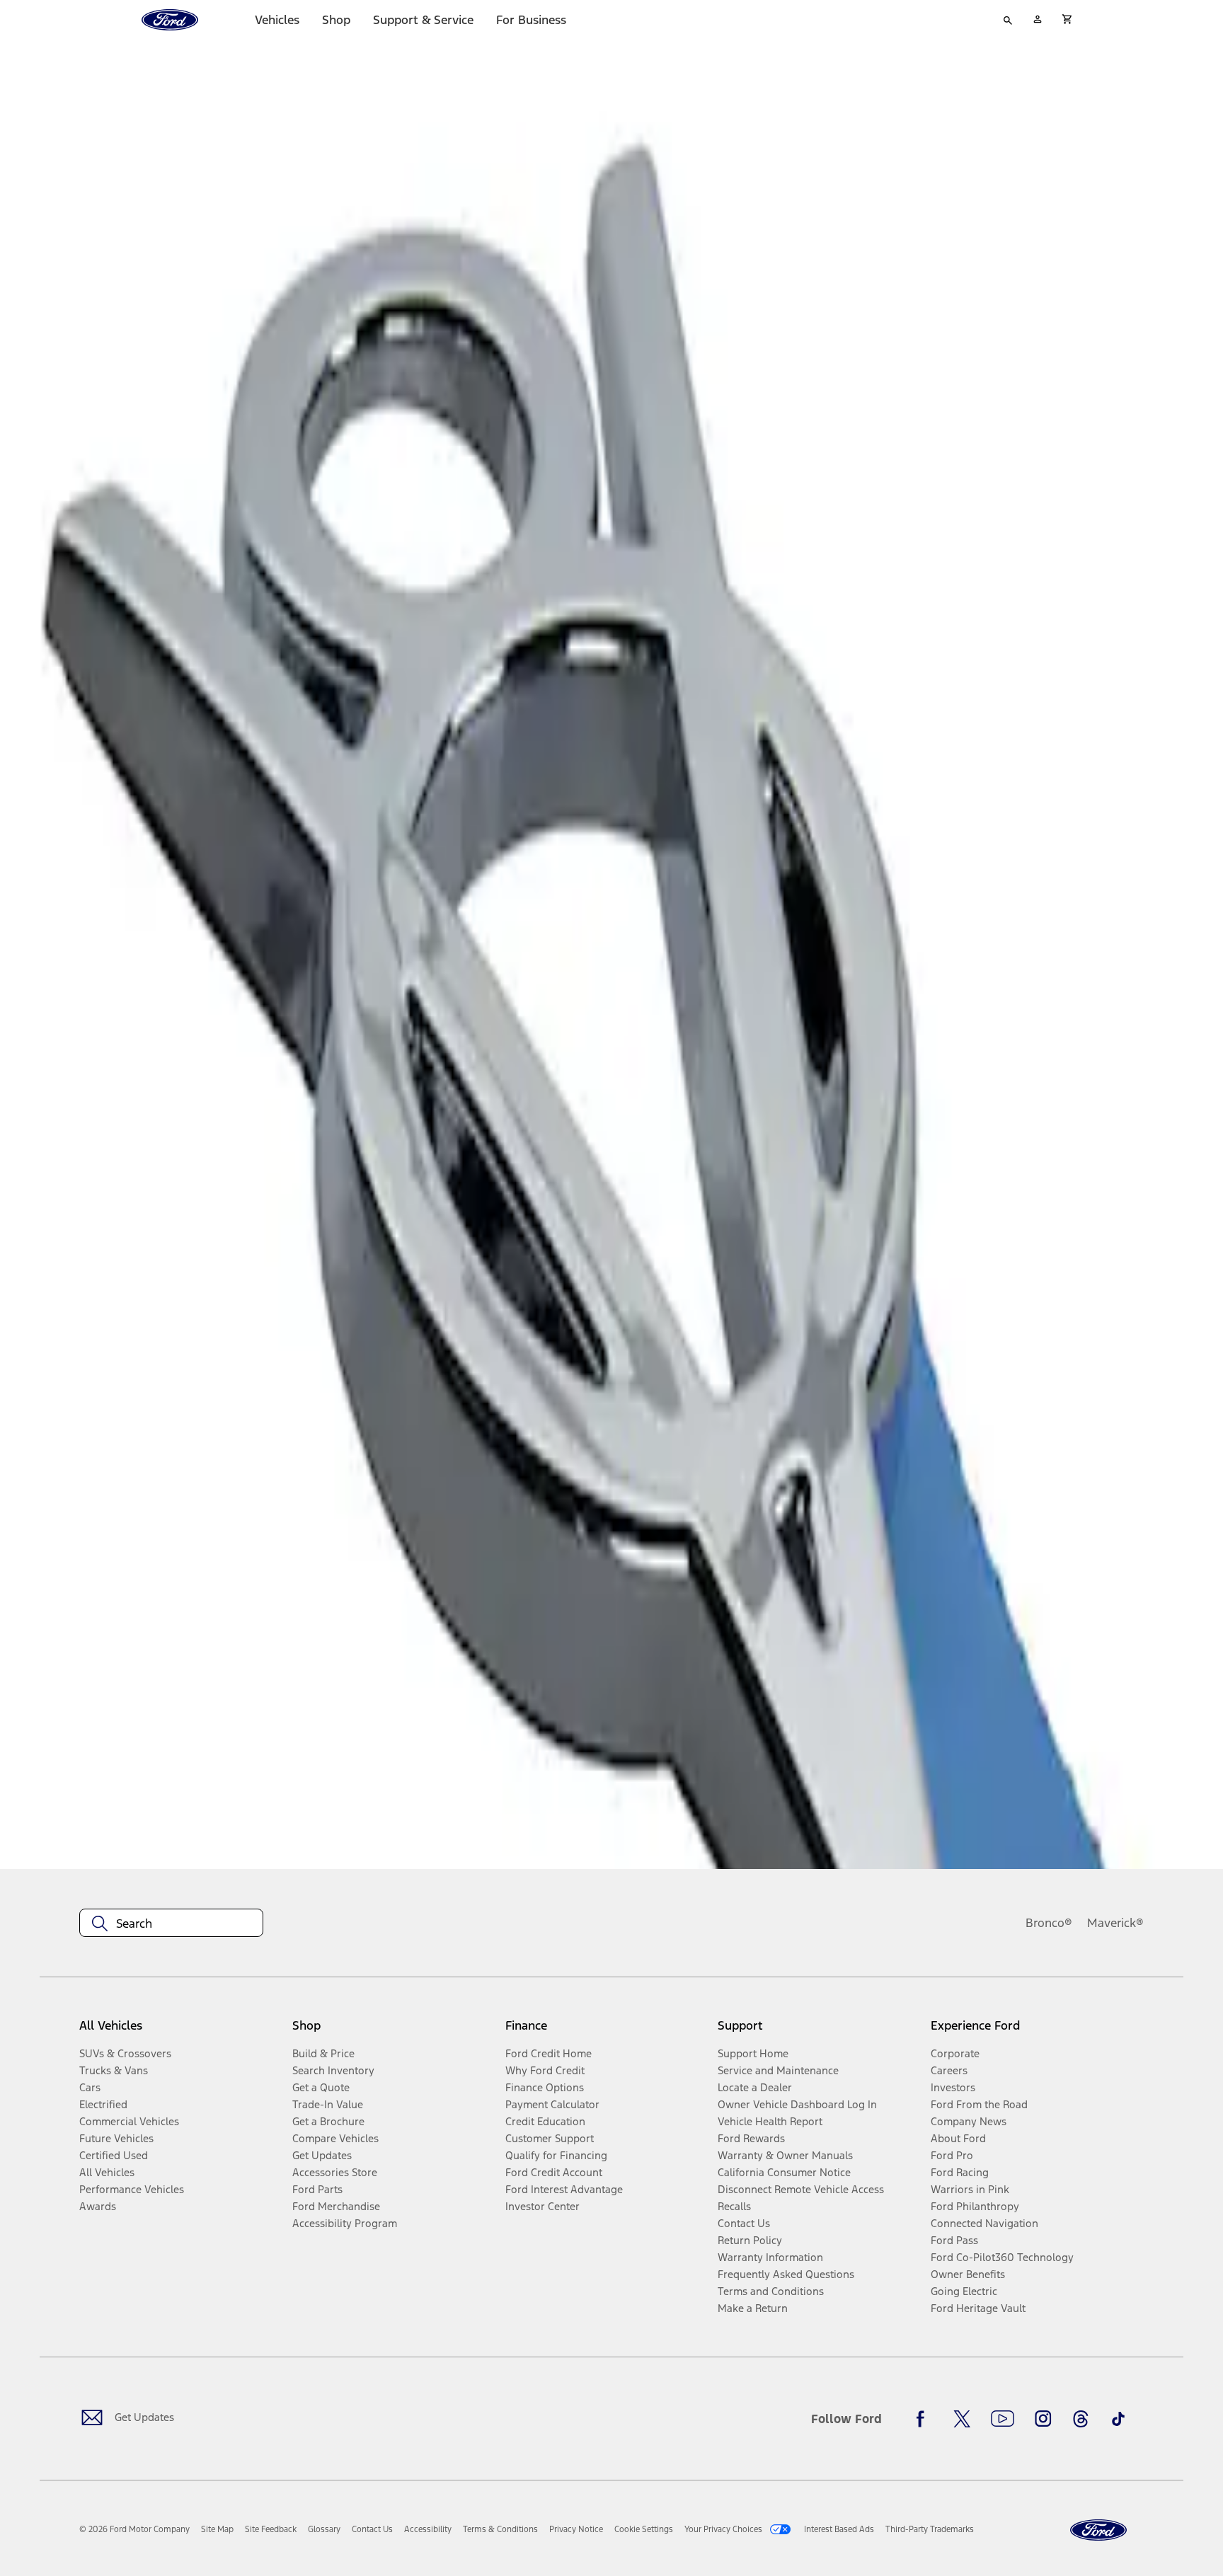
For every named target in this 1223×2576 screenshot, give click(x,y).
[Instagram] (1043, 2419)
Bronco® (1049, 1923)
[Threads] (1081, 2419)
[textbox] (171, 1924)
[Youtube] (1003, 2419)
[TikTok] (1118, 2419)
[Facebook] (924, 2419)
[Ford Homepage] (1098, 2530)
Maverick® (1115, 1923)
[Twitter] (962, 2419)
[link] (217, 2529)
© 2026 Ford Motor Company (134, 2529)
